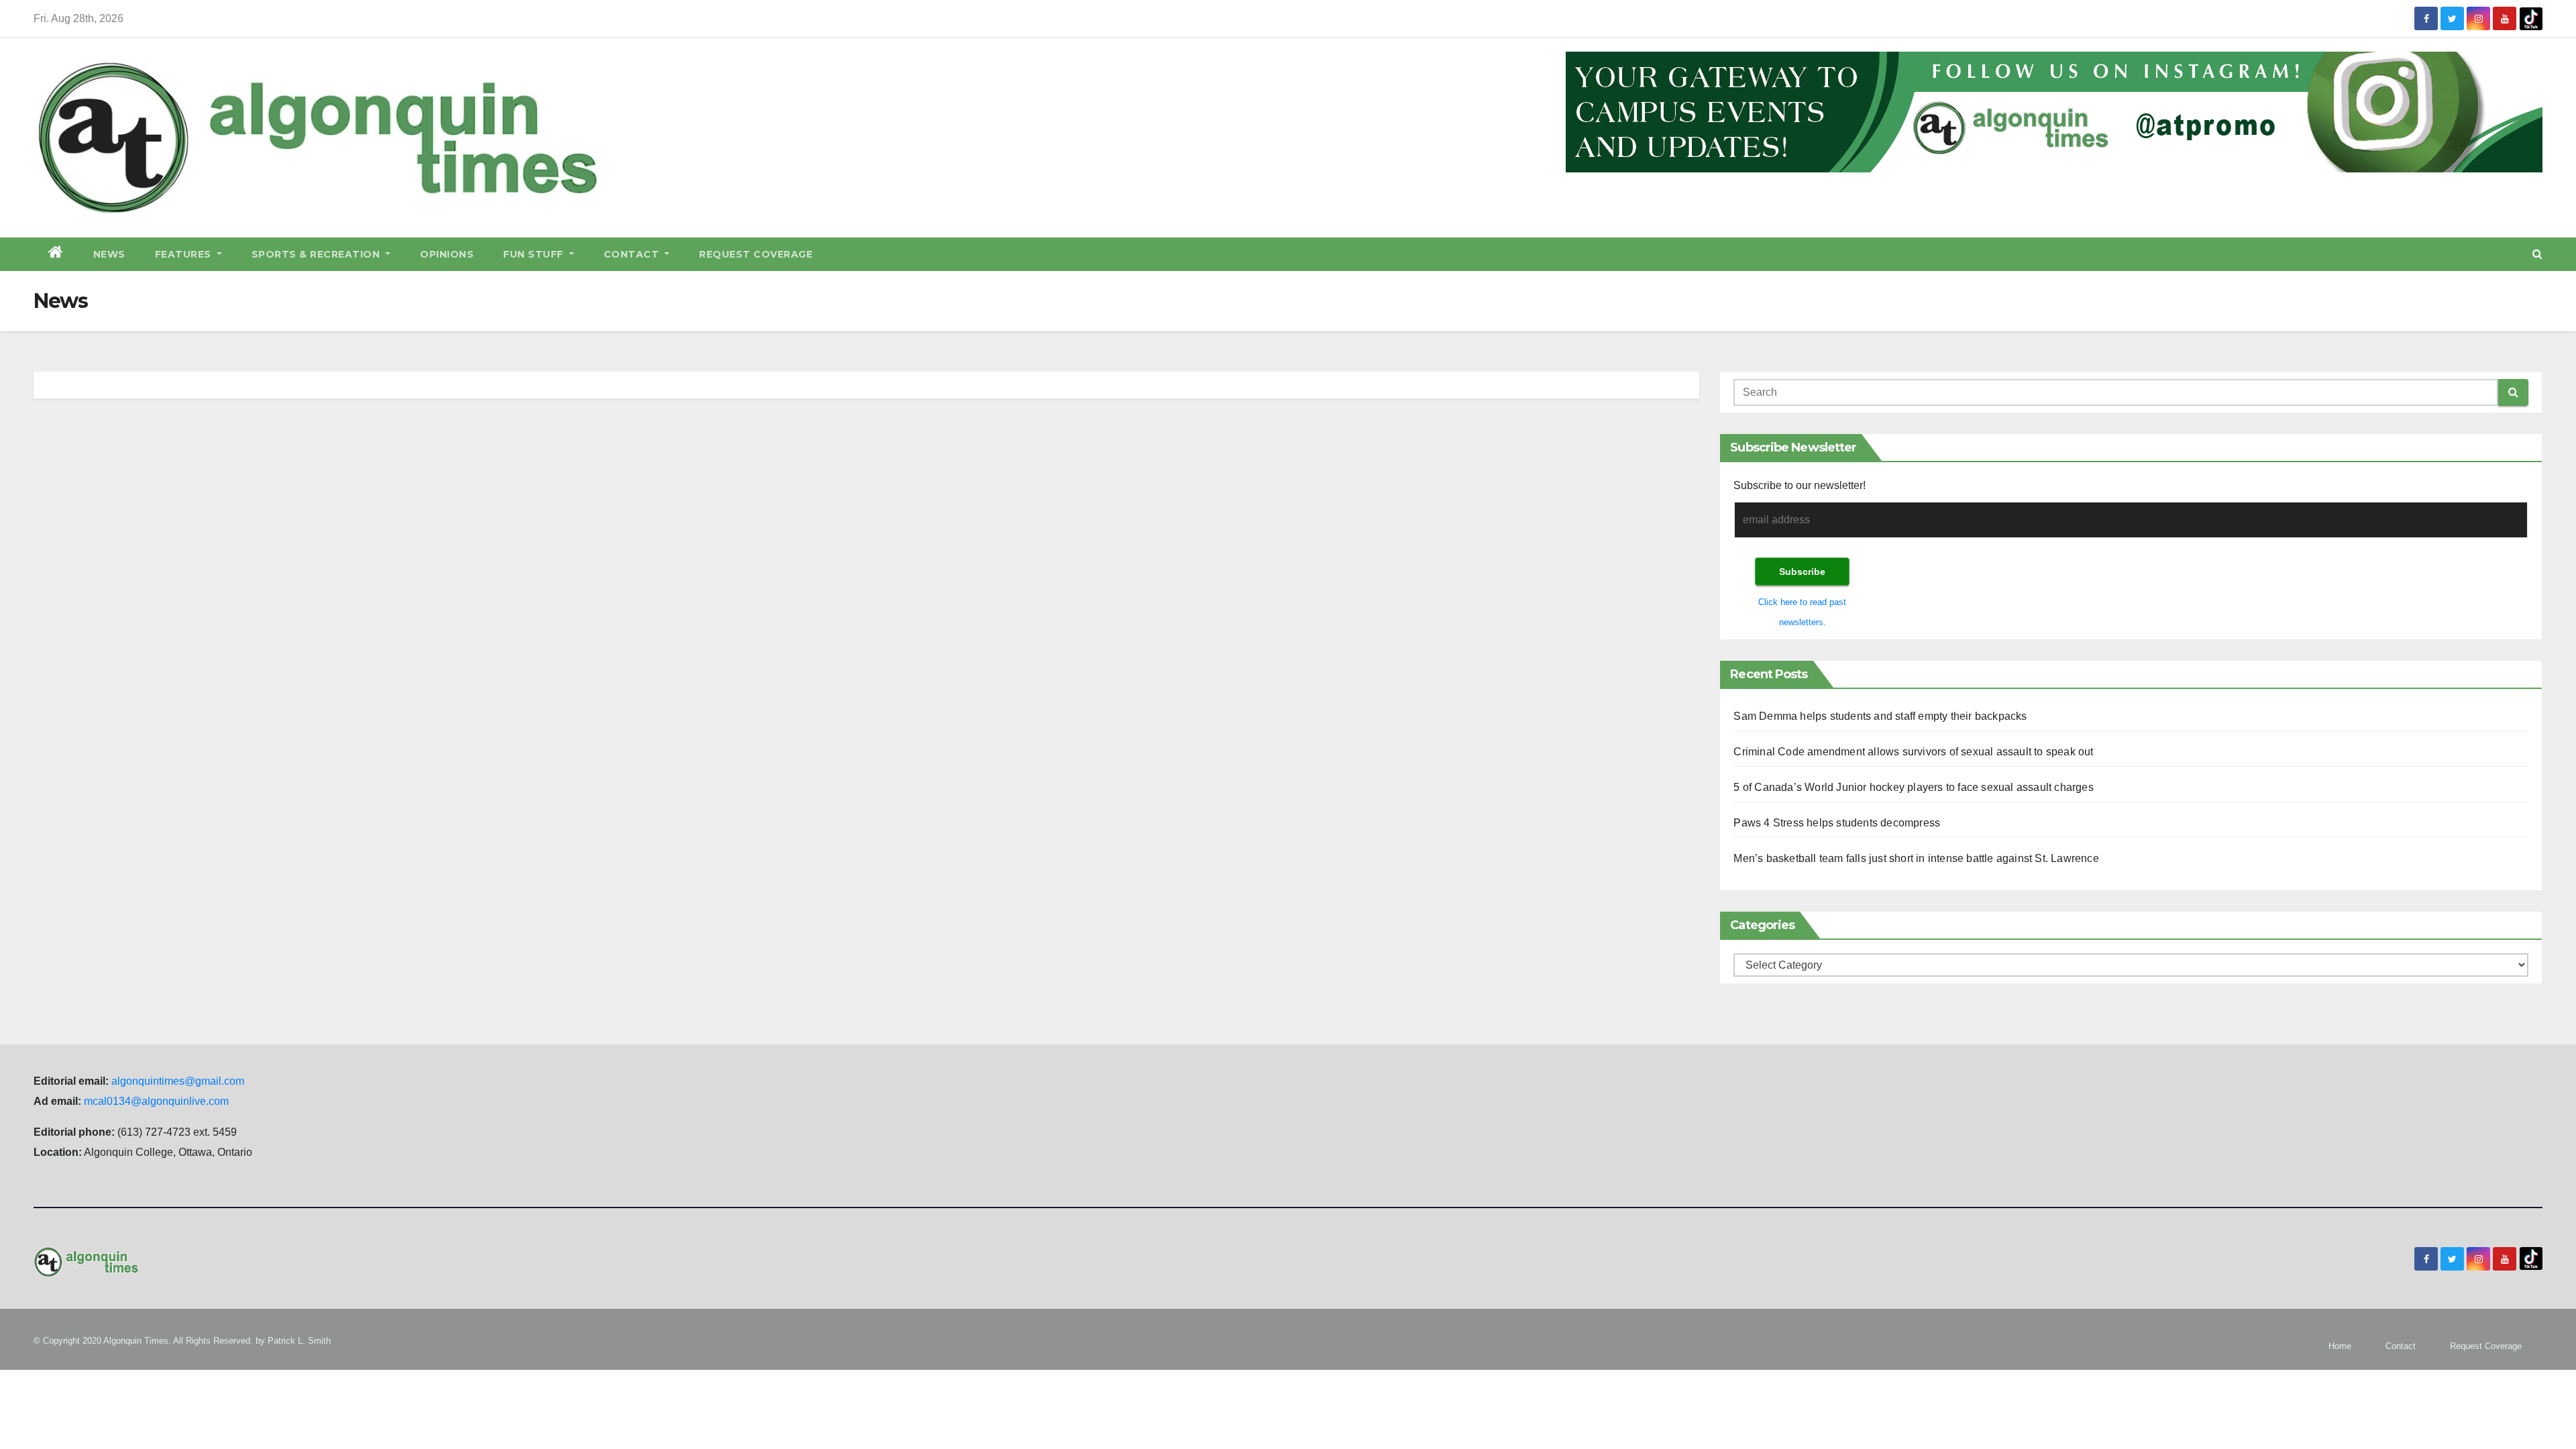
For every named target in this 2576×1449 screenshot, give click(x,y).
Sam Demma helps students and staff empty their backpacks (1880, 716)
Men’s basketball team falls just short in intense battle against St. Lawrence (1916, 858)
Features (185, 254)
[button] (2537, 254)
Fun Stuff (535, 254)
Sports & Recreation (317, 254)
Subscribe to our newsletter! (1800, 485)
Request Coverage (756, 254)
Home (2340, 1346)
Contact (633, 254)
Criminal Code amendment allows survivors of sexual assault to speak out (1913, 752)
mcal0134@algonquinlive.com (156, 1101)
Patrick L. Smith (299, 1341)
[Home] (56, 254)
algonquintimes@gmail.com (178, 1081)
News (109, 254)
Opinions (447, 254)
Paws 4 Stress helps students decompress (1837, 823)
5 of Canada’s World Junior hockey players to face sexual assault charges (1913, 787)
